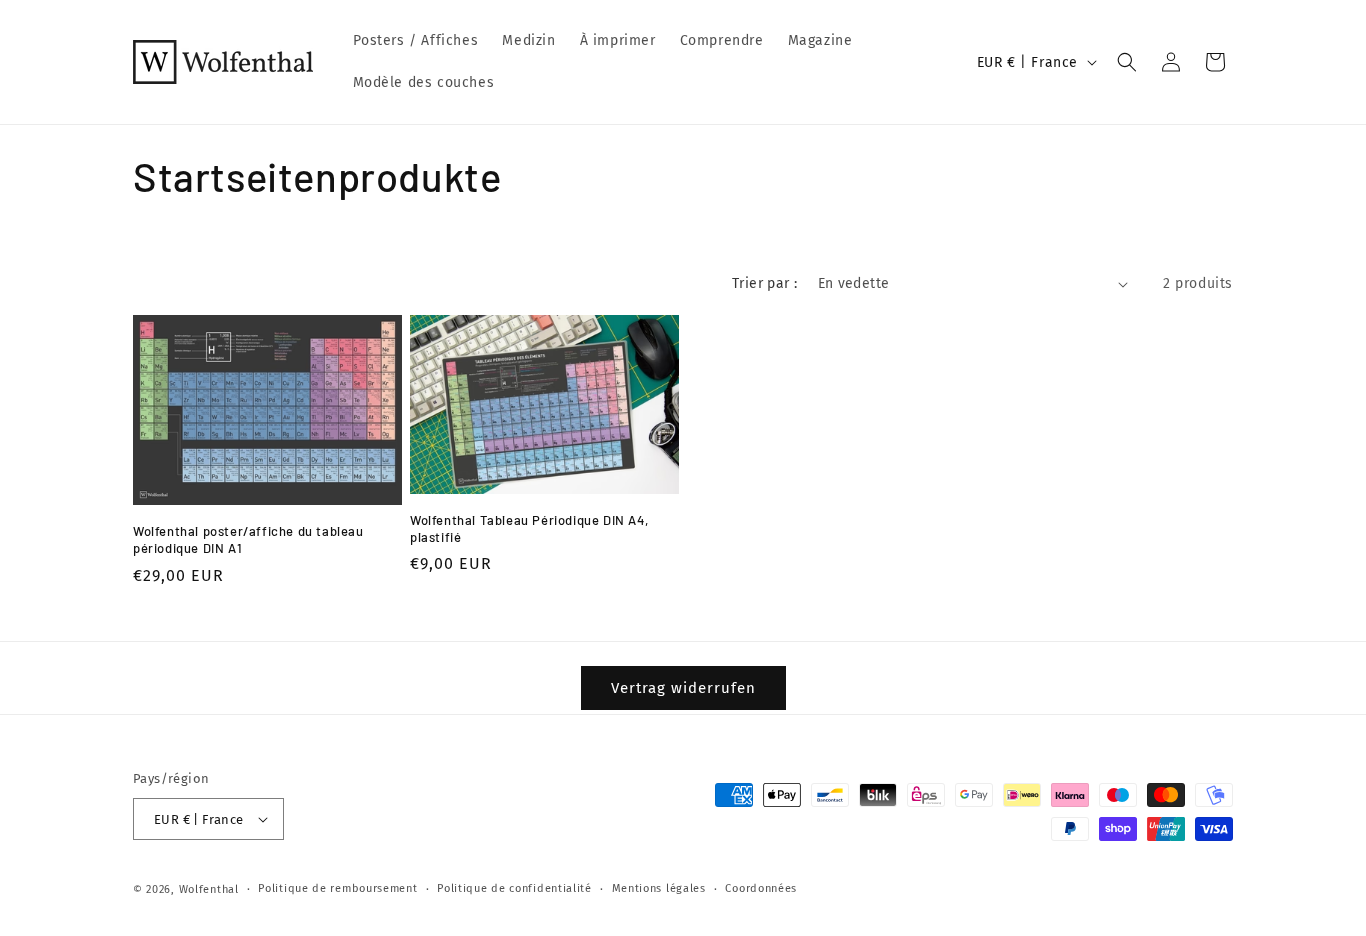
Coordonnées (761, 888)
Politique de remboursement (337, 888)
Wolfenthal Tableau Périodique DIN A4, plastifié (529, 528)
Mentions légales (659, 888)
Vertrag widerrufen (683, 688)
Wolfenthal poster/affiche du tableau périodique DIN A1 (248, 539)
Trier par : (764, 283)
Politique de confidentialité (514, 888)
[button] (1127, 62)
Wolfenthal (209, 889)
